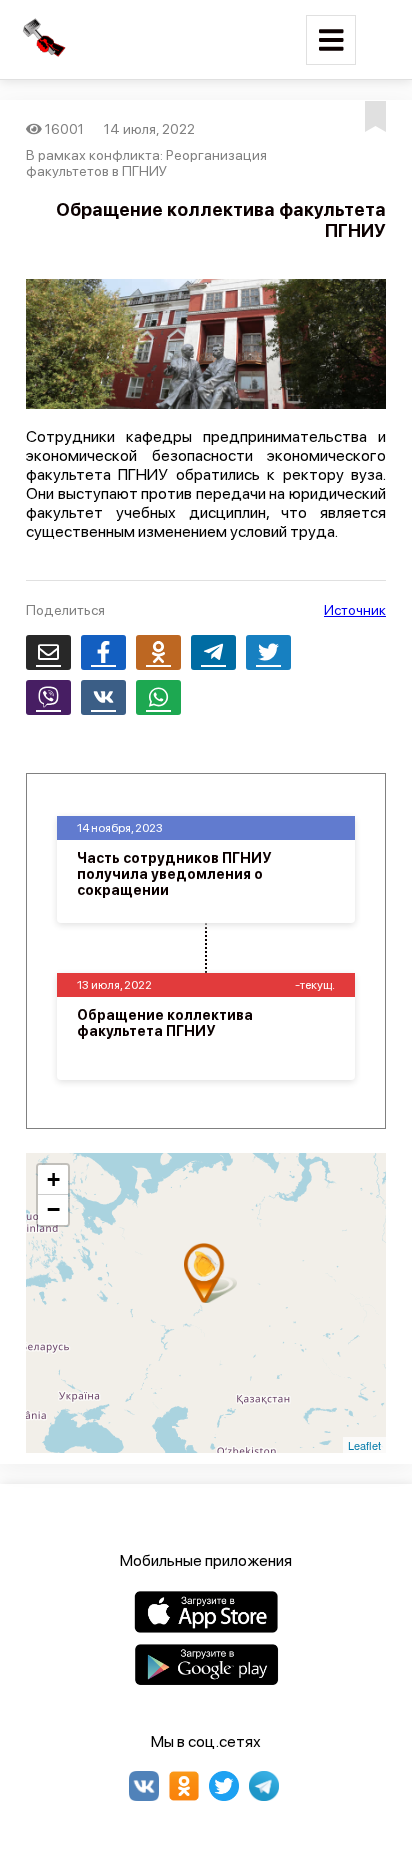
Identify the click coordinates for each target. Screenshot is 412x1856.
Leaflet (364, 1445)
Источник (355, 610)
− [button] (53, 1209)
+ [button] (53, 1179)
